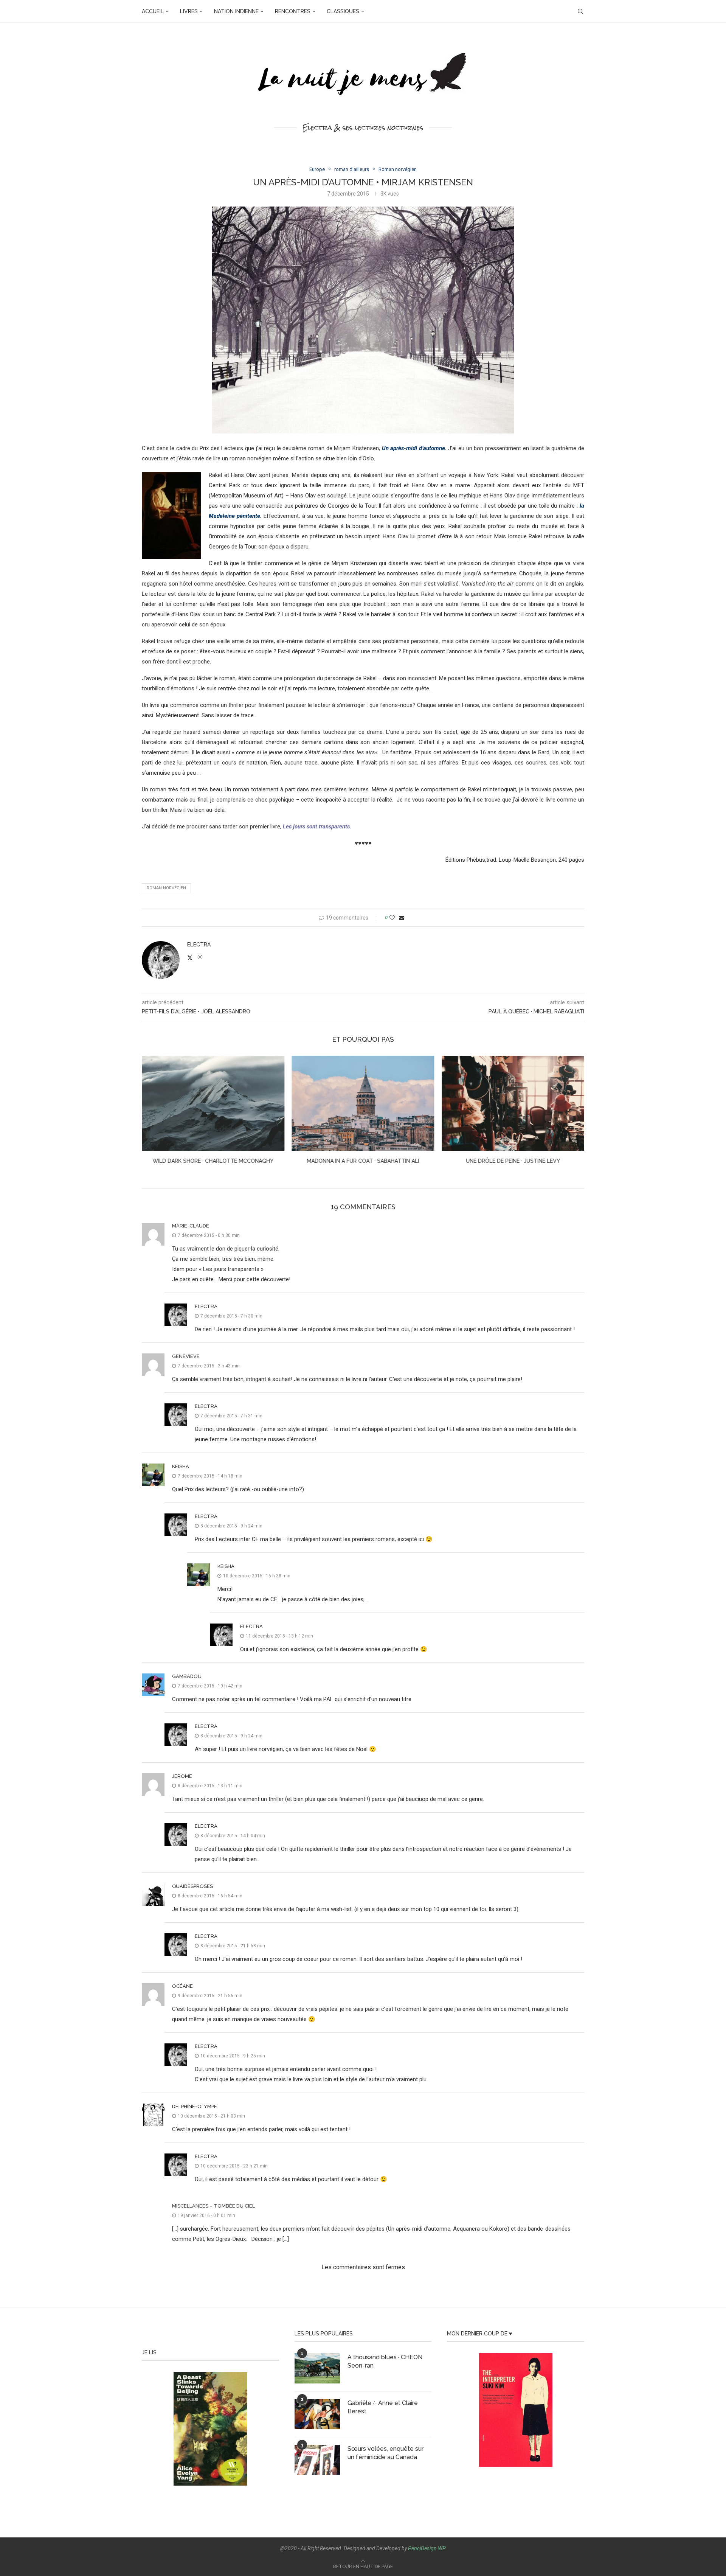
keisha (181, 1466)
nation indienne (236, 11)
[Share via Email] (402, 918)
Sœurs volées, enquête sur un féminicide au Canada (385, 2453)
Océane (182, 1986)
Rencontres (293, 11)
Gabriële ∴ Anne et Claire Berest (383, 2407)
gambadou (187, 1676)
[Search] (580, 11)
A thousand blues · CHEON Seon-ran (385, 2361)
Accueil (153, 11)
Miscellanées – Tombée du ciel (213, 2206)
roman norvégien (166, 888)
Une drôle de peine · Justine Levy (363, 1161)
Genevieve (186, 1356)
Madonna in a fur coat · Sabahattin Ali (213, 1161)
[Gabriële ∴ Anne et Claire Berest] (317, 2414)
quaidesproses (192, 1886)
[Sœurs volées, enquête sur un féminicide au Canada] (317, 2460)
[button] (152, 1115)
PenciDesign (422, 2548)
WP (442, 2548)
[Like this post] (392, 918)
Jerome (182, 1776)
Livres (189, 11)
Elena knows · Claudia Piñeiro (513, 1161)
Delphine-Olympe (195, 2106)
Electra (199, 945)
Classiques (343, 11)
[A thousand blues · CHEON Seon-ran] (317, 2368)
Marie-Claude (191, 1226)
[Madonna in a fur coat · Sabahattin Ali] (213, 1103)
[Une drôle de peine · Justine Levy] (363, 1103)
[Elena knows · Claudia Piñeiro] (513, 1103)
